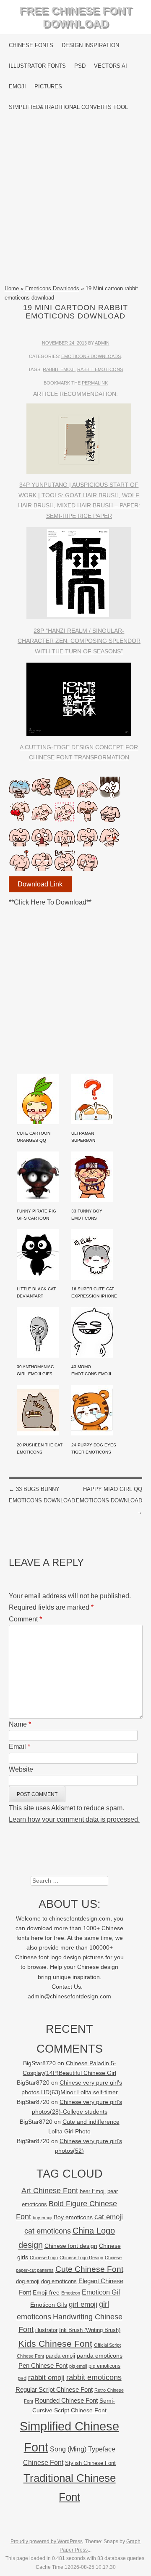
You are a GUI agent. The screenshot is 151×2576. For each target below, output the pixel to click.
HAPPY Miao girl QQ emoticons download (109, 1500)
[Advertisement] (75, 201)
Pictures (48, 86)
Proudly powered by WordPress (47, 2542)
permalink (95, 383)
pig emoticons (104, 2366)
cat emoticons (48, 2231)
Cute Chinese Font (89, 2269)
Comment (25, 1619)
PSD (80, 66)
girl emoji (83, 2304)
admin (102, 343)
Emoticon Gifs (49, 2305)
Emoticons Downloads (52, 288)
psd (22, 2378)
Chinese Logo (44, 2258)
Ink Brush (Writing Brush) (90, 2330)
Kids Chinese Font (55, 2344)
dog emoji (28, 2282)
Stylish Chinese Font (90, 2463)
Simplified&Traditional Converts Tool (68, 107)
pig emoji (78, 2366)
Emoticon (71, 2293)
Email (20, 1747)
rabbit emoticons (100, 369)
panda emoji (60, 2356)
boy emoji (42, 2218)
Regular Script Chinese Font (54, 2389)
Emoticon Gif (101, 2292)
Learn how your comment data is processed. (74, 1819)
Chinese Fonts (31, 45)
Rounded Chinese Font (66, 2400)
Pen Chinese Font (43, 2366)
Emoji (17, 86)
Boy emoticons (73, 2217)
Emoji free (46, 2292)
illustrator (46, 2330)
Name (20, 1724)
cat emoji (109, 2217)
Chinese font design (71, 2246)
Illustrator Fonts (37, 66)
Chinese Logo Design (81, 2258)
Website (21, 1769)
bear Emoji (93, 2191)
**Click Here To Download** (50, 902)
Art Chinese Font (50, 2190)
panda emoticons (100, 2356)
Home (12, 288)
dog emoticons (59, 2281)
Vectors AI (111, 66)
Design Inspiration (90, 45)
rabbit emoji (59, 369)
